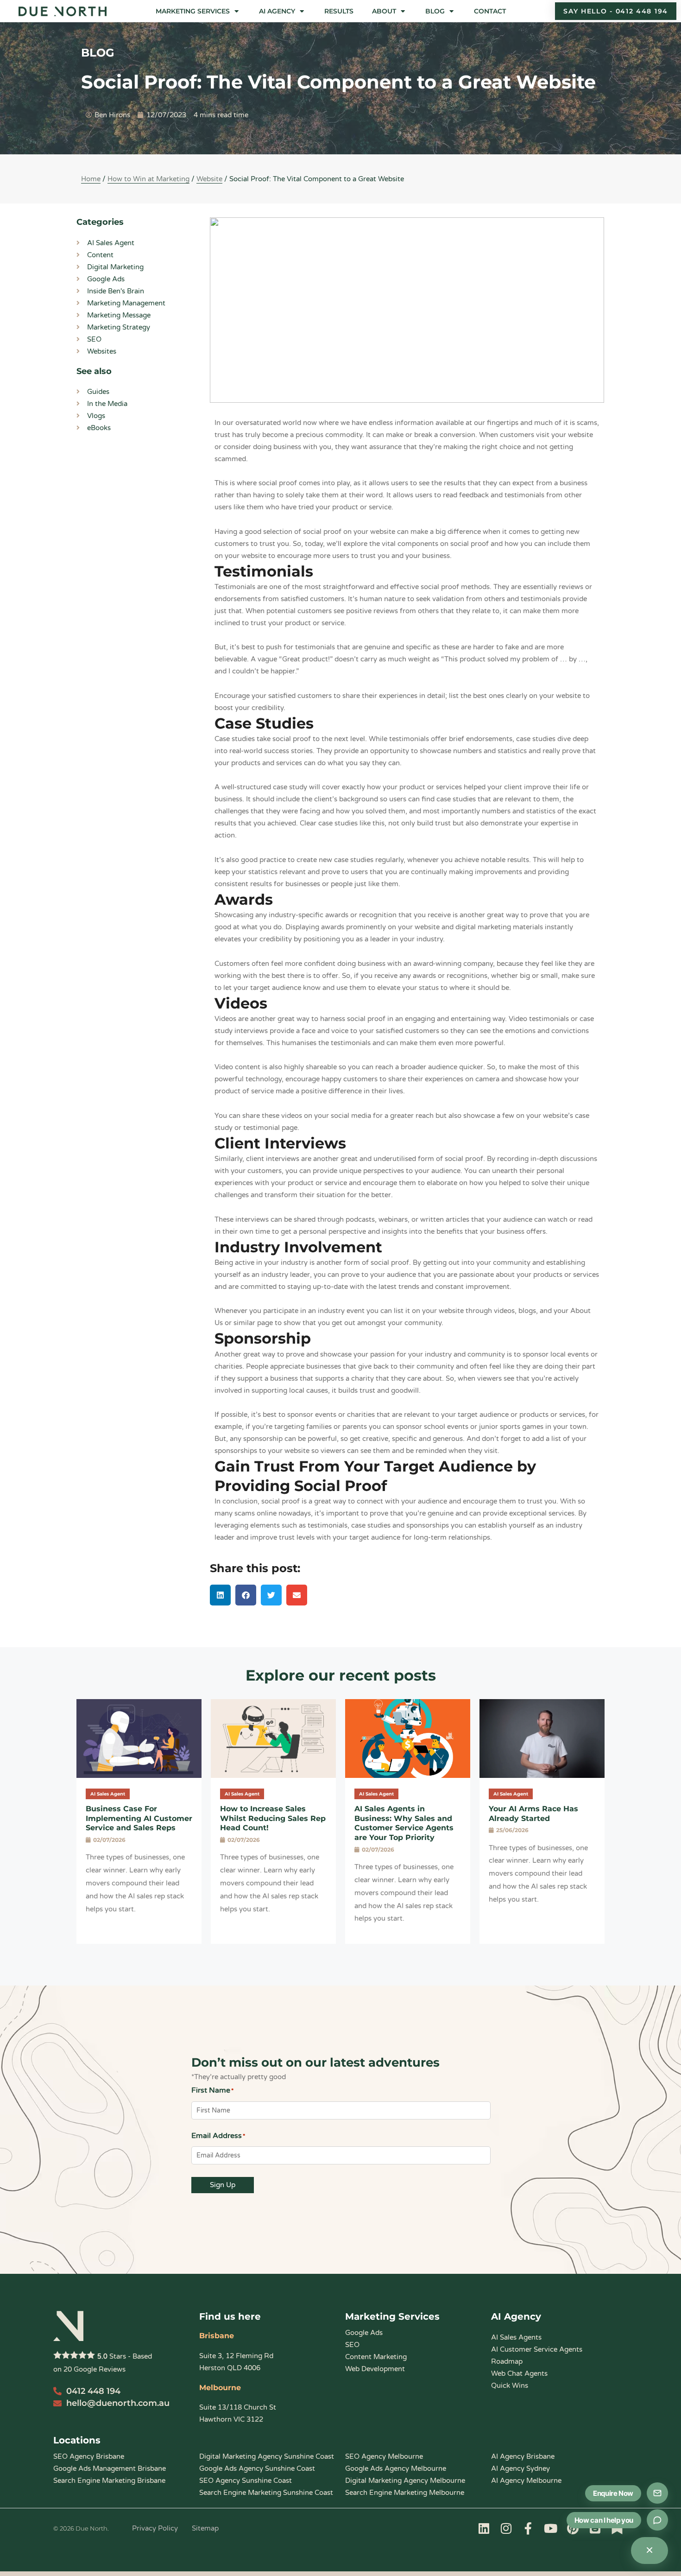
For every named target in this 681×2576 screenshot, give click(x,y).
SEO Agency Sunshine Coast (246, 2481)
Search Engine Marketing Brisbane (109, 2481)
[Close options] (649, 2551)
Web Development (375, 2369)
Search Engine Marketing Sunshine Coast (266, 2493)
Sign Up (223, 2185)
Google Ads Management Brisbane (110, 2468)
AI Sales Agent (108, 1794)
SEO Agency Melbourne (384, 2456)
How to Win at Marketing (148, 179)
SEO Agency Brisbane (89, 2456)
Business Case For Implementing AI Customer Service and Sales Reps (139, 1818)
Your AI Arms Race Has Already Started (533, 1814)
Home (91, 179)
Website (209, 179)
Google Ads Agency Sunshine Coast (257, 2468)
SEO (352, 2345)
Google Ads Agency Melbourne (396, 2468)
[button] (198, 11)
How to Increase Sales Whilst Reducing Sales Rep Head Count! (273, 1818)
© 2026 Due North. (81, 2528)
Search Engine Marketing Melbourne (405, 2493)
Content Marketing (376, 2357)
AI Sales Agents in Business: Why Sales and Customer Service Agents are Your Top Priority (404, 1823)
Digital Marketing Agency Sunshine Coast (267, 2456)
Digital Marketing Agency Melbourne (405, 2481)
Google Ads (364, 2333)
